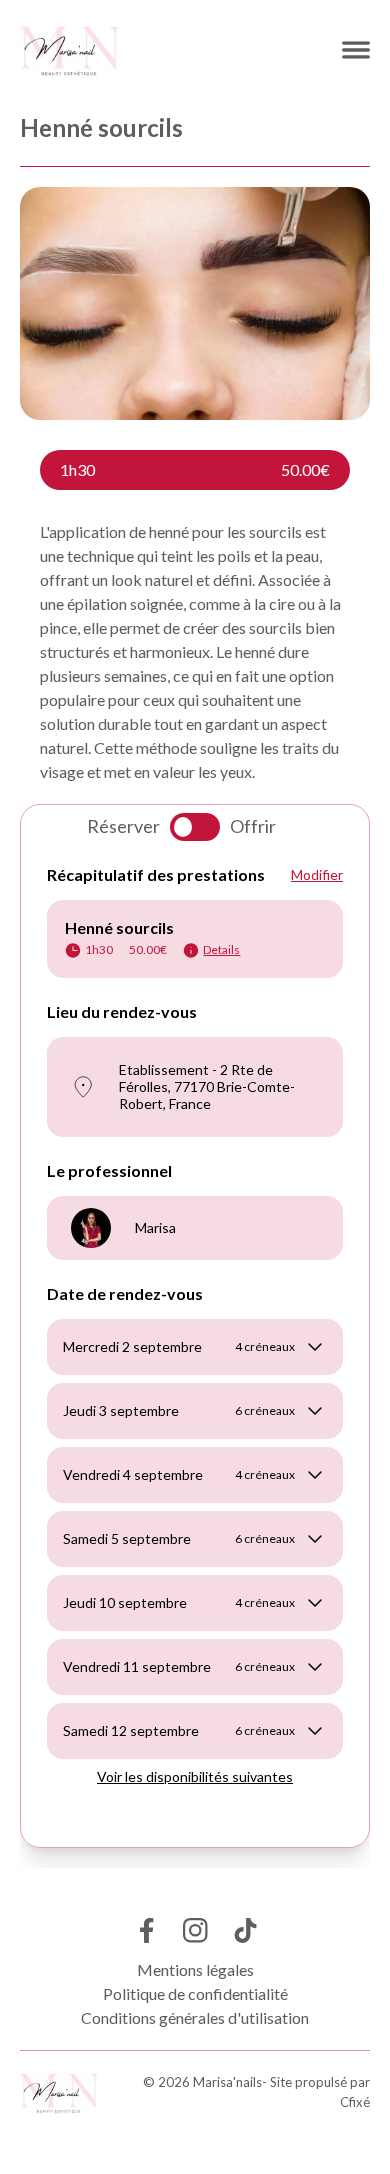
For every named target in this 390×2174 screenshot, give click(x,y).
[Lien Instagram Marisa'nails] (195, 1930)
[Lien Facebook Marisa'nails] (145, 1930)
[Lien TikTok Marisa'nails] (245, 1930)
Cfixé (355, 2102)
